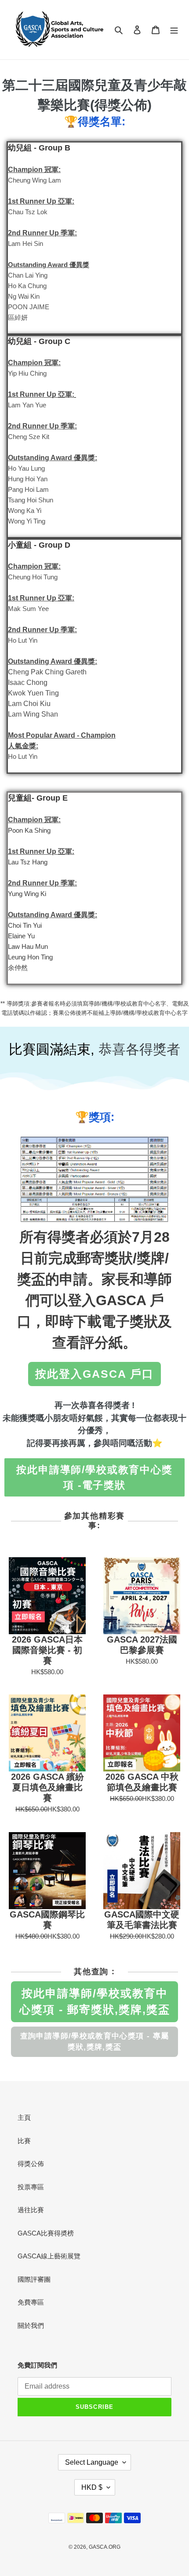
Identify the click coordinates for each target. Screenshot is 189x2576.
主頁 (24, 2117)
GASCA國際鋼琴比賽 (47, 1920)
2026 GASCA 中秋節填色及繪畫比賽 (142, 1782)
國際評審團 (34, 2279)
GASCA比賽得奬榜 (46, 2233)
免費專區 (31, 2302)
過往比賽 (31, 2210)
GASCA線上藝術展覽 (49, 2256)
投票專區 (31, 2187)
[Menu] (174, 30)
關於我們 (31, 2325)
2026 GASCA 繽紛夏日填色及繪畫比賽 (47, 1787)
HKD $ (92, 2487)
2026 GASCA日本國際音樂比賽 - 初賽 (47, 1650)
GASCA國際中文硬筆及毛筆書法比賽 (142, 1920)
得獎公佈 (31, 2164)
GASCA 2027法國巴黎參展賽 (142, 1645)
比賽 (24, 2141)
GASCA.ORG (105, 2547)
